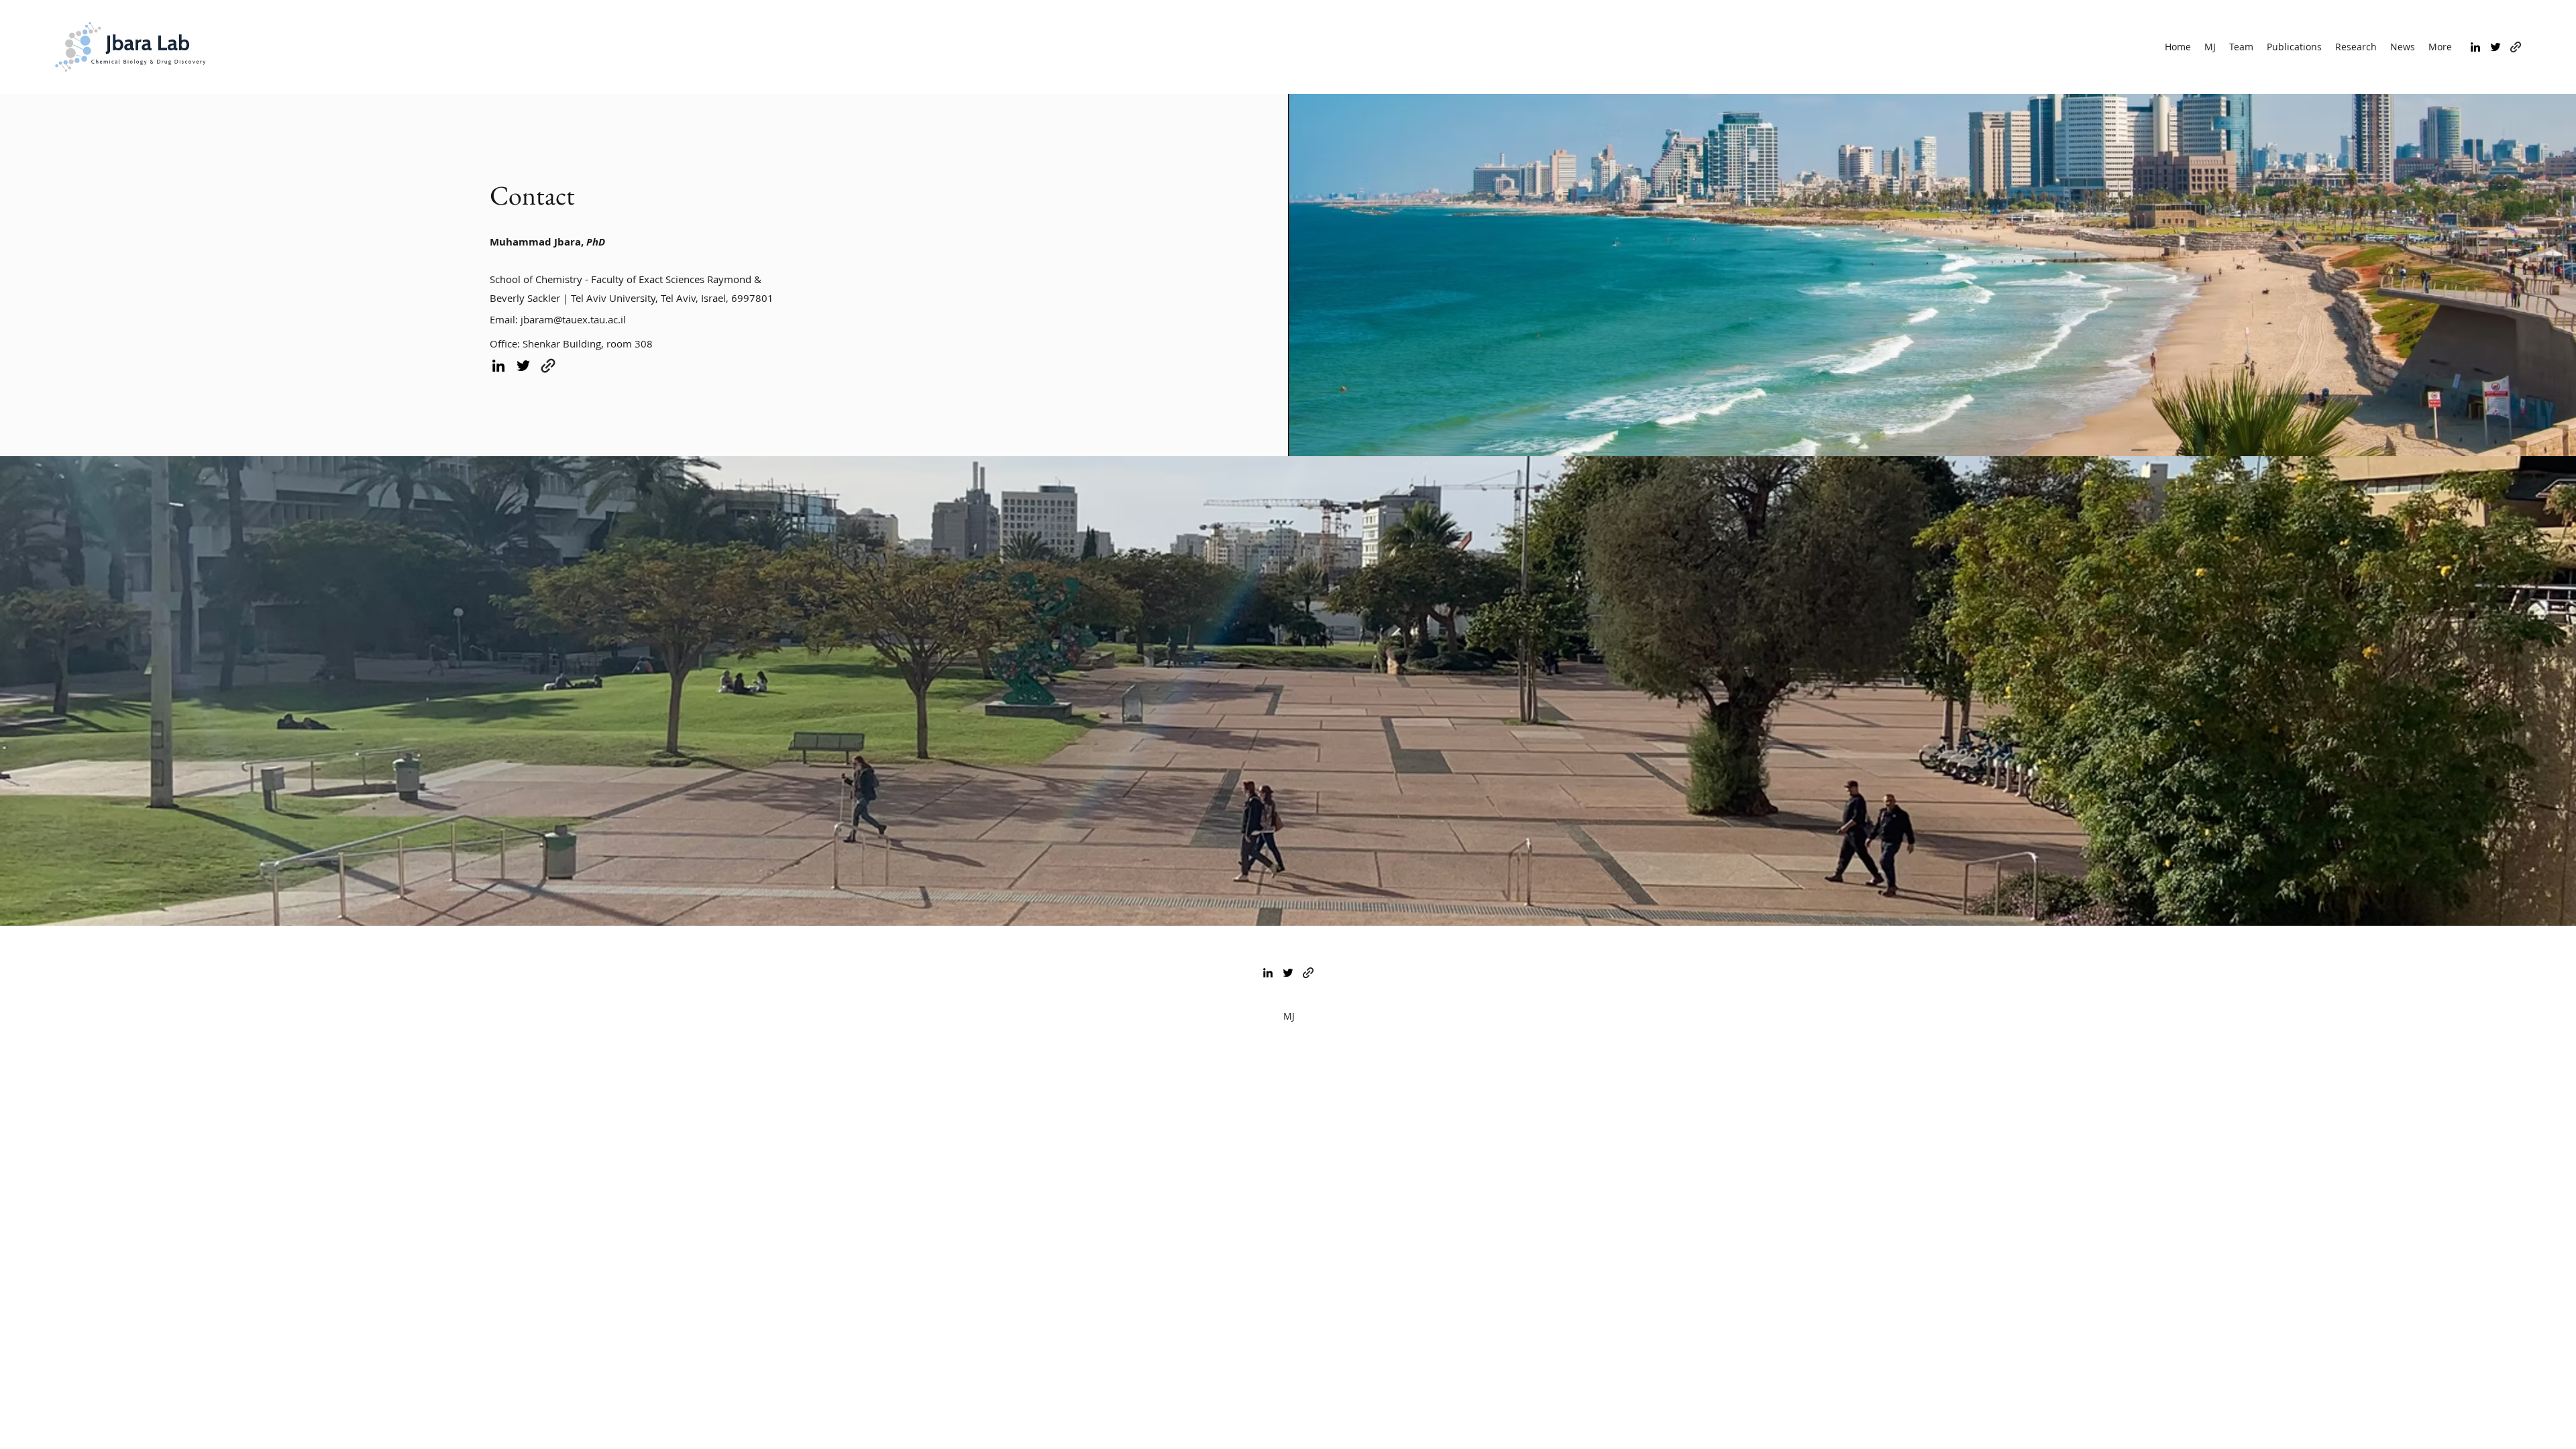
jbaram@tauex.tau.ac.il (573, 319)
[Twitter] (2495, 47)
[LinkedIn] (2475, 47)
